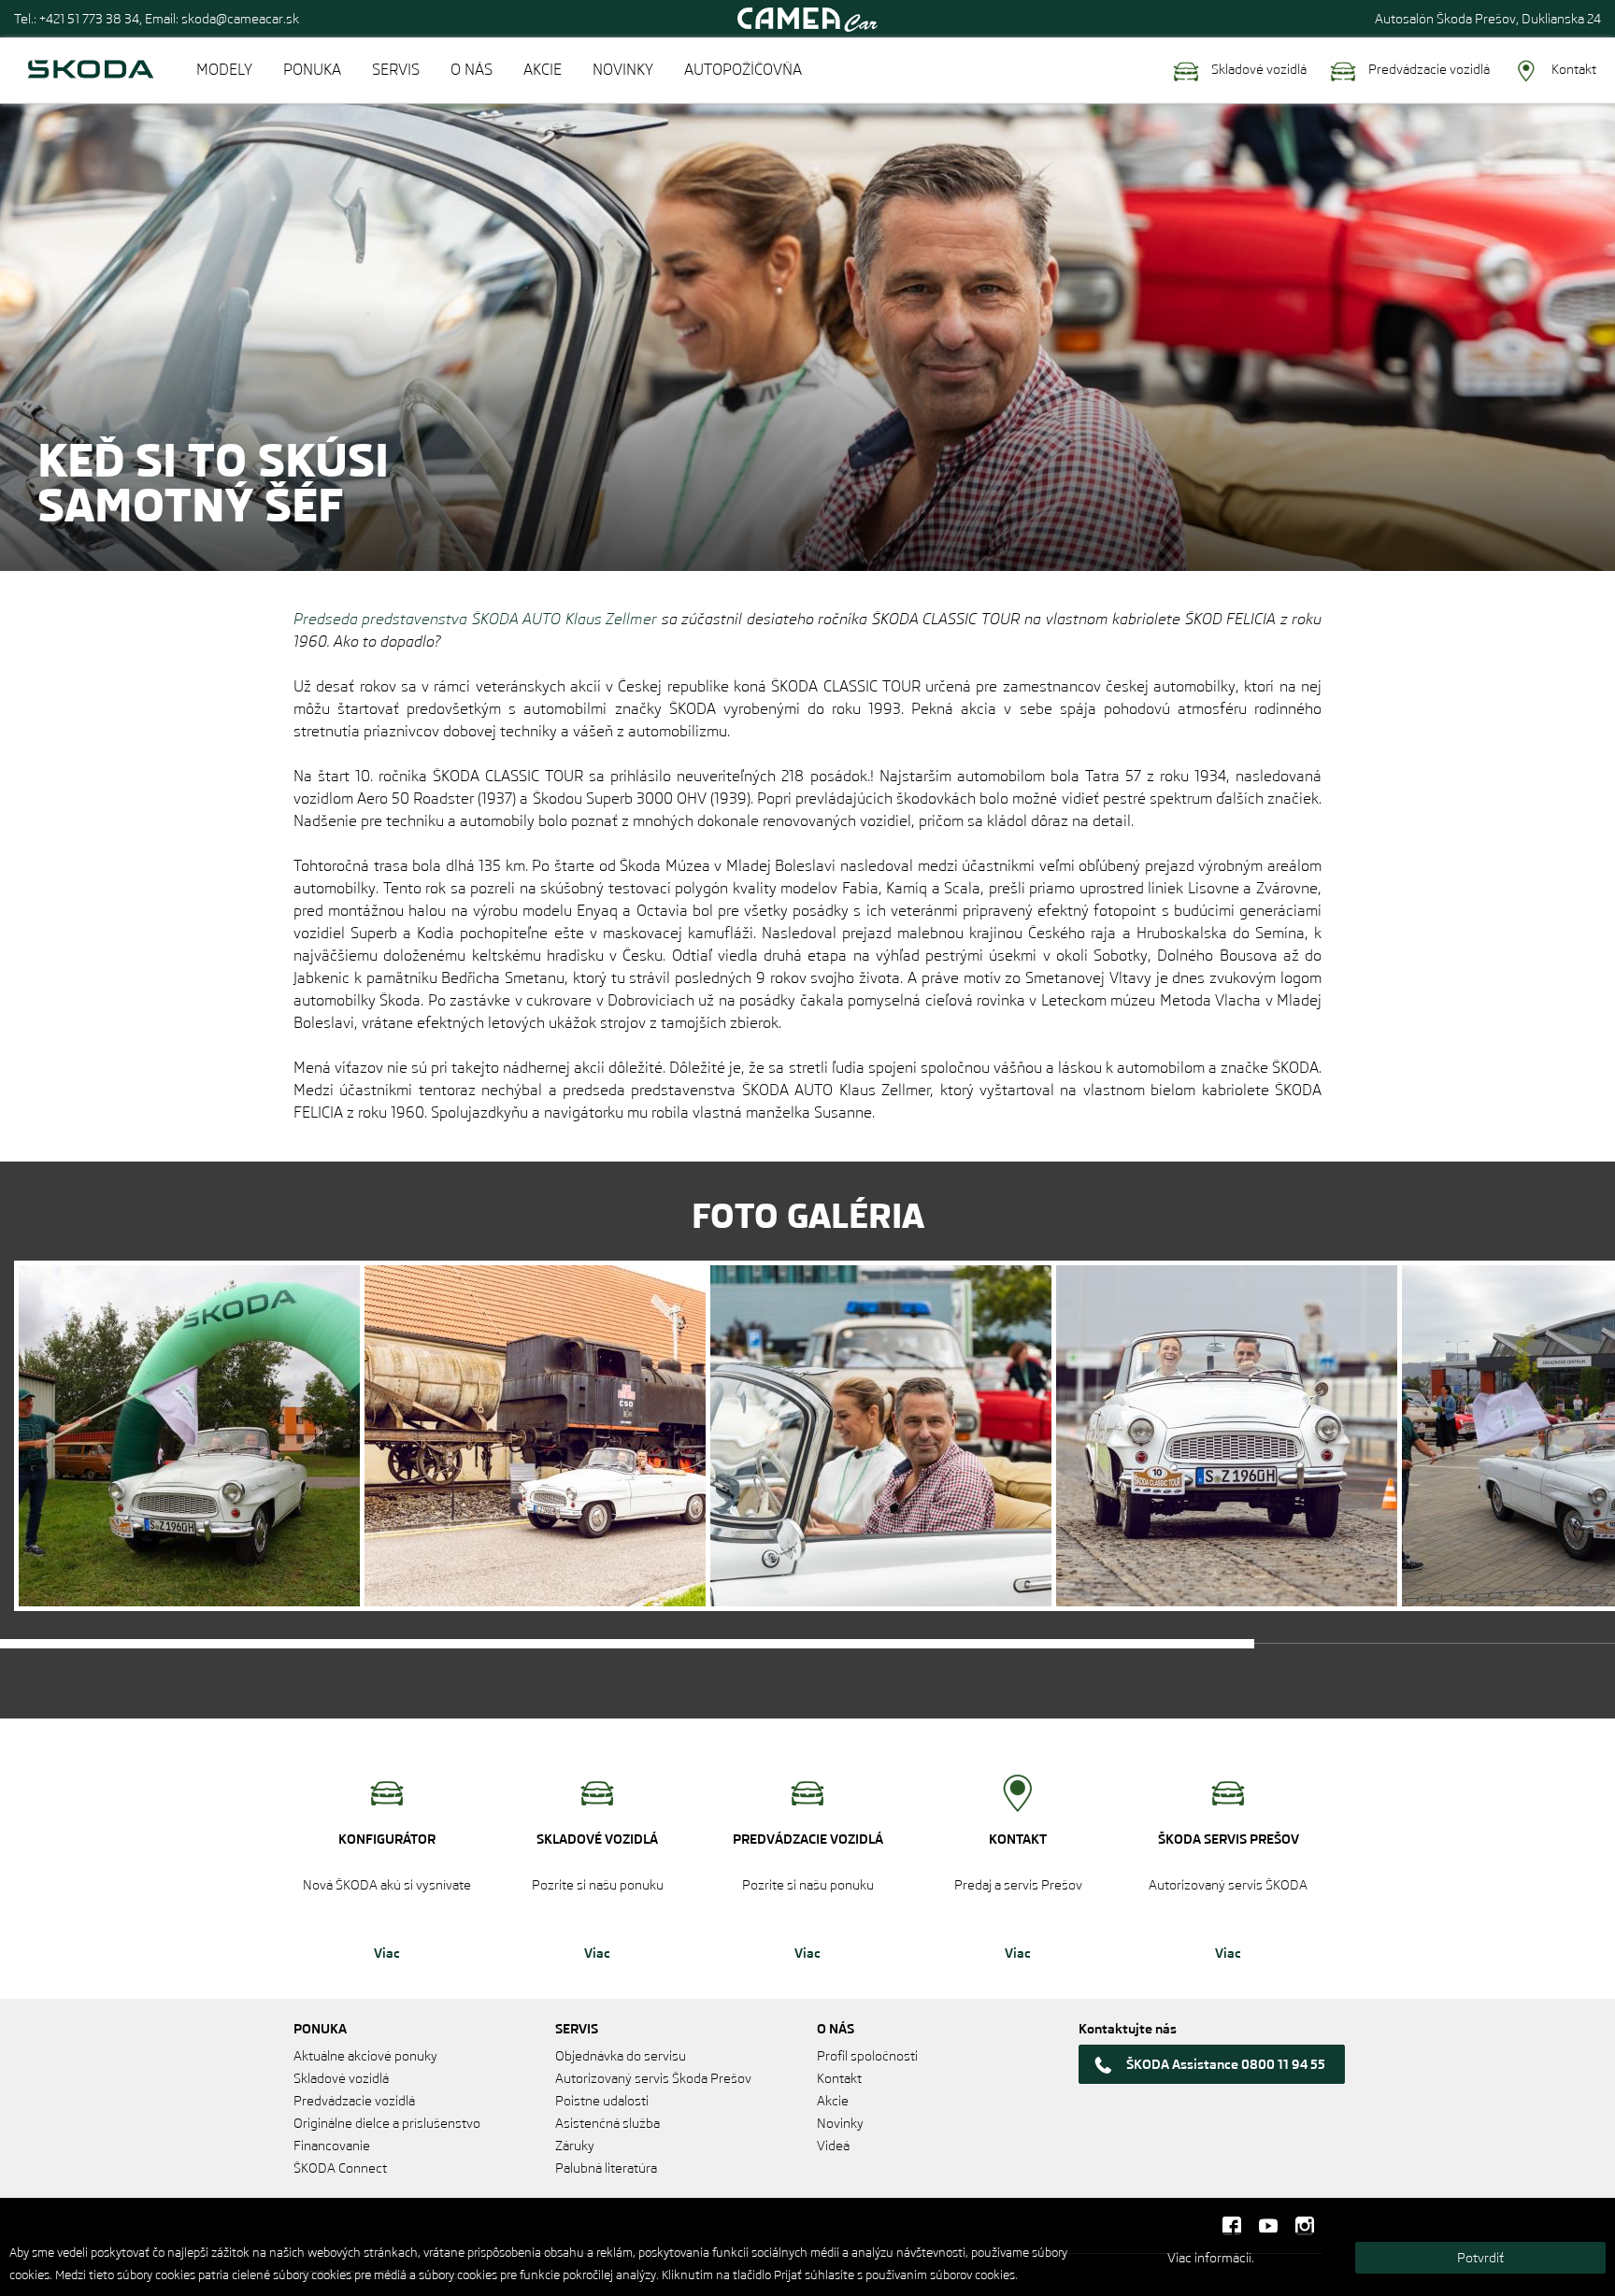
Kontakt (1572, 69)
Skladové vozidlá (1258, 69)
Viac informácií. (1211, 2258)
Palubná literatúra (606, 2168)
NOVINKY (623, 70)
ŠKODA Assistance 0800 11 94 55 (1226, 2064)
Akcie (833, 2101)
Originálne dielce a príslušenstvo (387, 2123)
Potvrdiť (1480, 2258)
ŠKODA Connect (340, 2168)
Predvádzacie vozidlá (1428, 69)
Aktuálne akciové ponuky (365, 2056)
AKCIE (543, 70)
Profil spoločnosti (867, 2056)
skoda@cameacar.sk (240, 19)
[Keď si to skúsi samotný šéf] (189, 1436)
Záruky (575, 2146)
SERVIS (396, 70)
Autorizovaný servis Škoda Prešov (653, 2078)
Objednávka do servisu (621, 2056)
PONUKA (312, 70)
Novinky (840, 2123)
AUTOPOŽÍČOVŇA (743, 70)
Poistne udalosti (602, 2101)
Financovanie (332, 2146)
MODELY (224, 70)
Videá (833, 2146)
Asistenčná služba (607, 2123)
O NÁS (472, 70)
